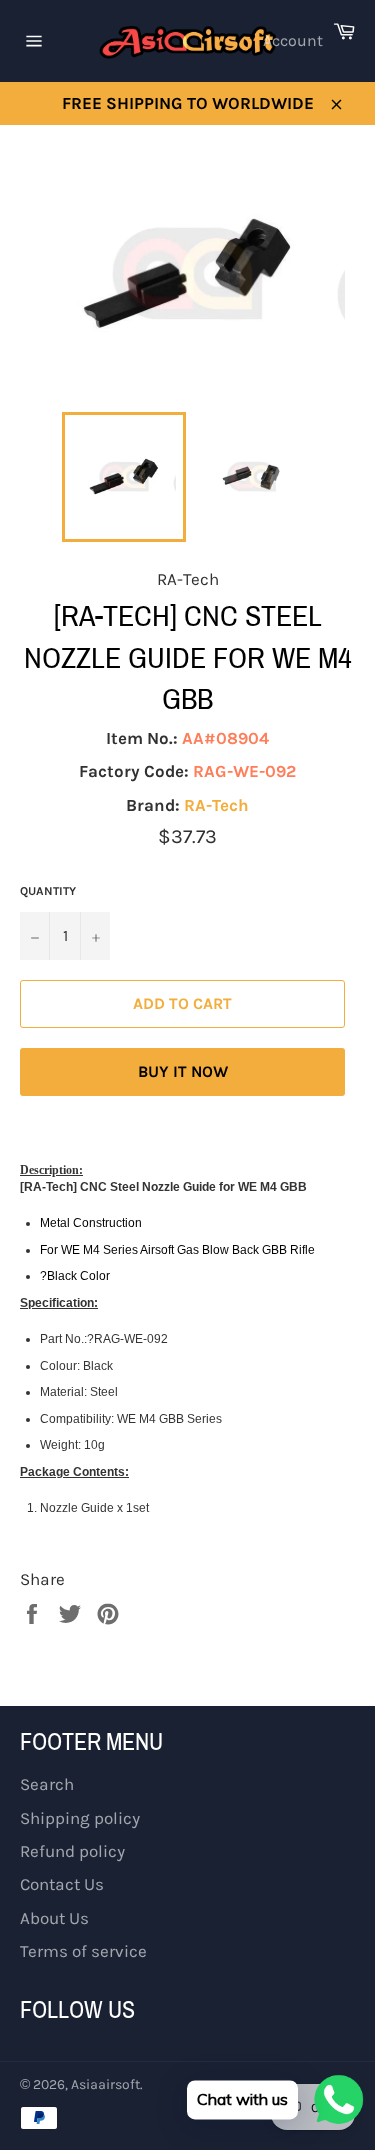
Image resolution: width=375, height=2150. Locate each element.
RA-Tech (216, 805)
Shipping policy (80, 1818)
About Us (54, 1918)
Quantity (48, 891)
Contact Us (62, 1884)
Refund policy (72, 1851)
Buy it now (183, 1071)
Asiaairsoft (105, 2084)
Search (47, 1784)
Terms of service (83, 1951)
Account (293, 40)
